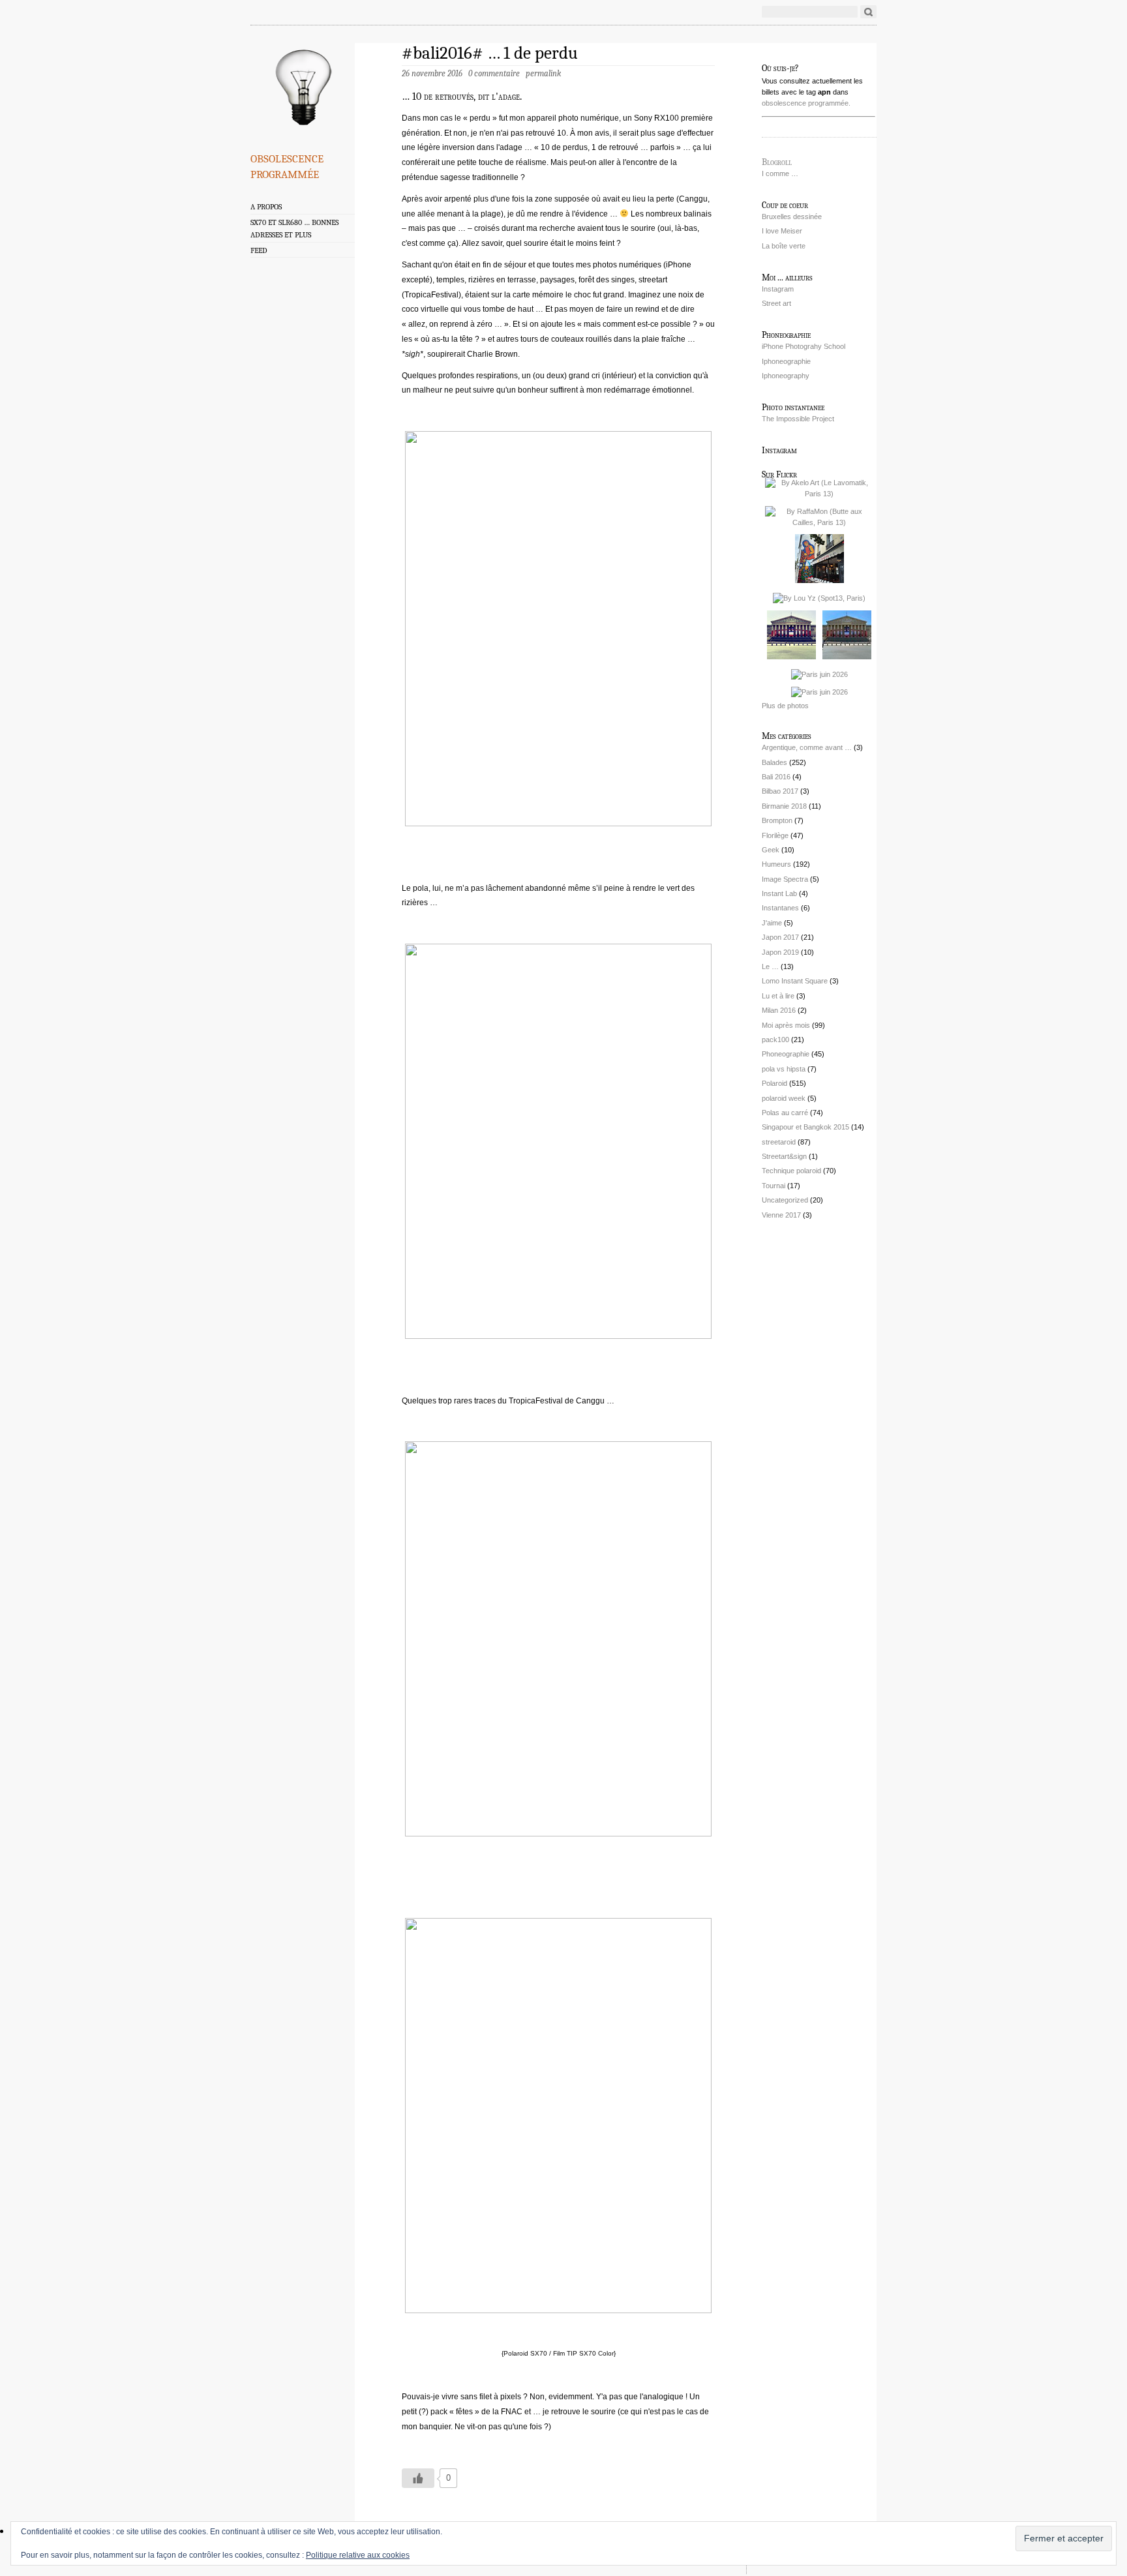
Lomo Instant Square (795, 981)
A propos (266, 207)
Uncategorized (785, 1200)
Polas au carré (785, 1113)
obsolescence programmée (287, 164)
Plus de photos (785, 706)
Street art (776, 303)
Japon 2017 (780, 937)
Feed (259, 250)
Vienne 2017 (781, 1215)
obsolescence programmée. (806, 103)
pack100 (775, 1040)
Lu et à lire (778, 996)
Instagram (778, 289)
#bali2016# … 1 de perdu (490, 53)
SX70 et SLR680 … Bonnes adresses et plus (294, 229)
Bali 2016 (776, 777)
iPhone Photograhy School (804, 346)
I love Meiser (782, 231)
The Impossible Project (798, 419)
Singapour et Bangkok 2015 (805, 1127)
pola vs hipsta (784, 1069)
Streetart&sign (784, 1156)
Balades (774, 762)
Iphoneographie (786, 361)
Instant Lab (779, 893)
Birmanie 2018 (784, 806)
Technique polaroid (791, 1171)
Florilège (775, 835)
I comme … (780, 173)
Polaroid (774, 1083)
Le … (770, 966)
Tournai (774, 1186)
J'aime (772, 923)
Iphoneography (786, 376)
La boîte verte (784, 246)
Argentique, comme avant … (807, 747)
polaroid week (784, 1098)
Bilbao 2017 (780, 791)
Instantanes (780, 908)
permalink (543, 73)
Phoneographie (786, 1054)
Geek (771, 850)
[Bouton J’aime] (418, 2478)
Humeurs (776, 864)
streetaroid (779, 1142)
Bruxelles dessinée (792, 217)
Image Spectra (785, 879)
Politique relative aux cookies (358, 2555)
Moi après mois (786, 1025)
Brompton (777, 820)
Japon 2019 (780, 952)
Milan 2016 (779, 1010)
